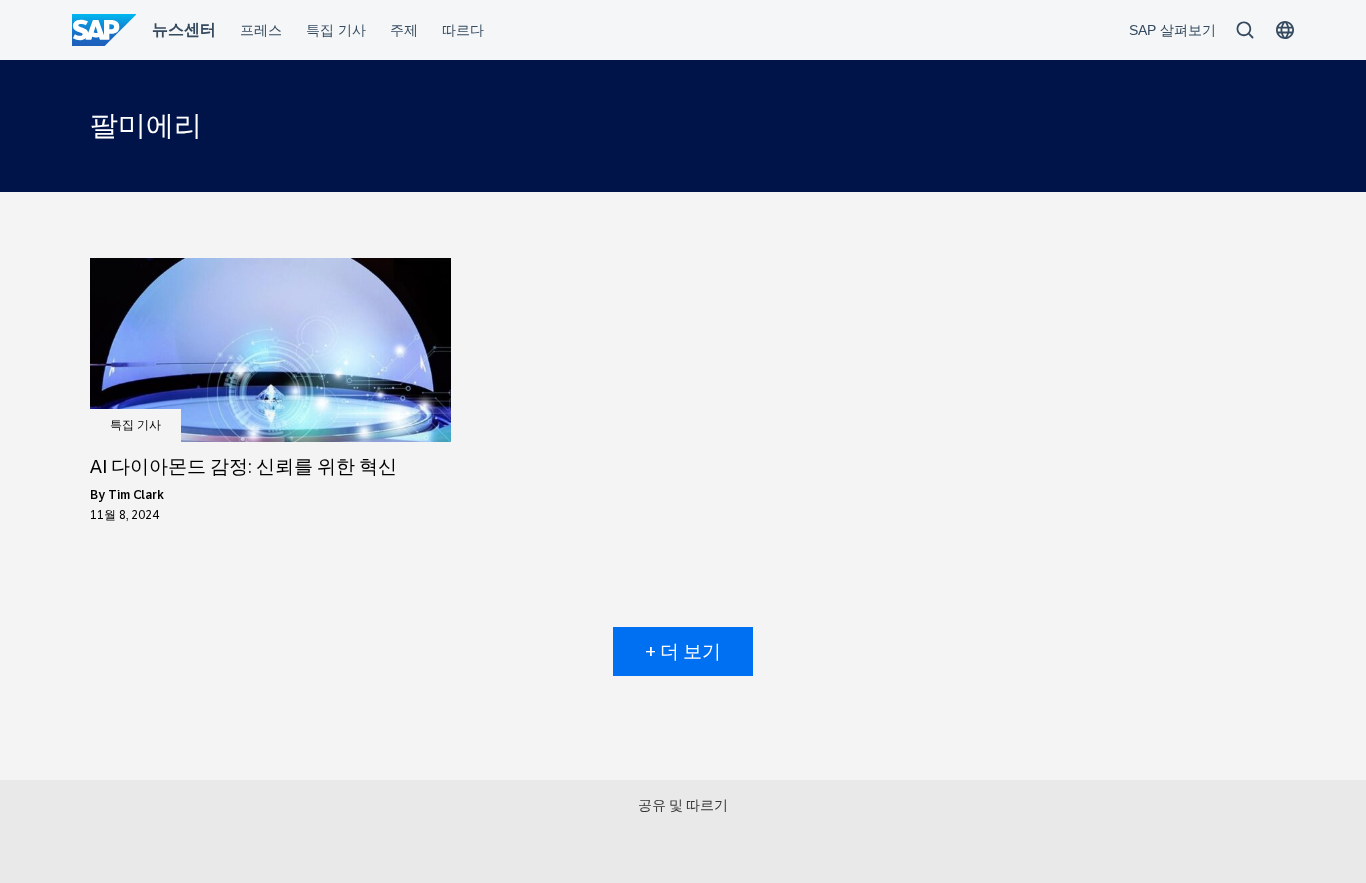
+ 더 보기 (683, 651)
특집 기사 (135, 425)
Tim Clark (136, 495)
